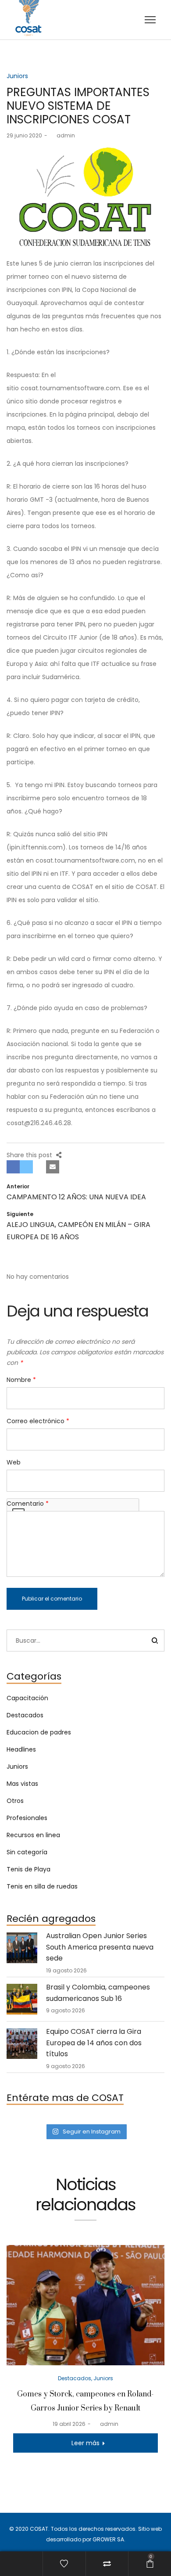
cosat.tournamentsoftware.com (70, 388)
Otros (15, 1801)
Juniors (17, 76)
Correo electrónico (38, 1421)
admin (62, 135)
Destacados (25, 1715)
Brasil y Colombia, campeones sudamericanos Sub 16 (98, 1993)
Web (14, 1462)
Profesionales (27, 1818)
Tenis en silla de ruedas (42, 1886)
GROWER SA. (109, 2539)
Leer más (85, 2443)
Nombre (21, 1380)
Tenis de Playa (28, 1869)
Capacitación (27, 1698)
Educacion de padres (39, 1732)
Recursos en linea (33, 1835)
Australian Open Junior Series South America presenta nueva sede (100, 1947)
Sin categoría (27, 1852)
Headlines (21, 1749)
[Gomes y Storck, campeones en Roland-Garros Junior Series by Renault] (85, 2305)
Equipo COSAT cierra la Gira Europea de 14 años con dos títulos (94, 2043)
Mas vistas (22, 1784)
